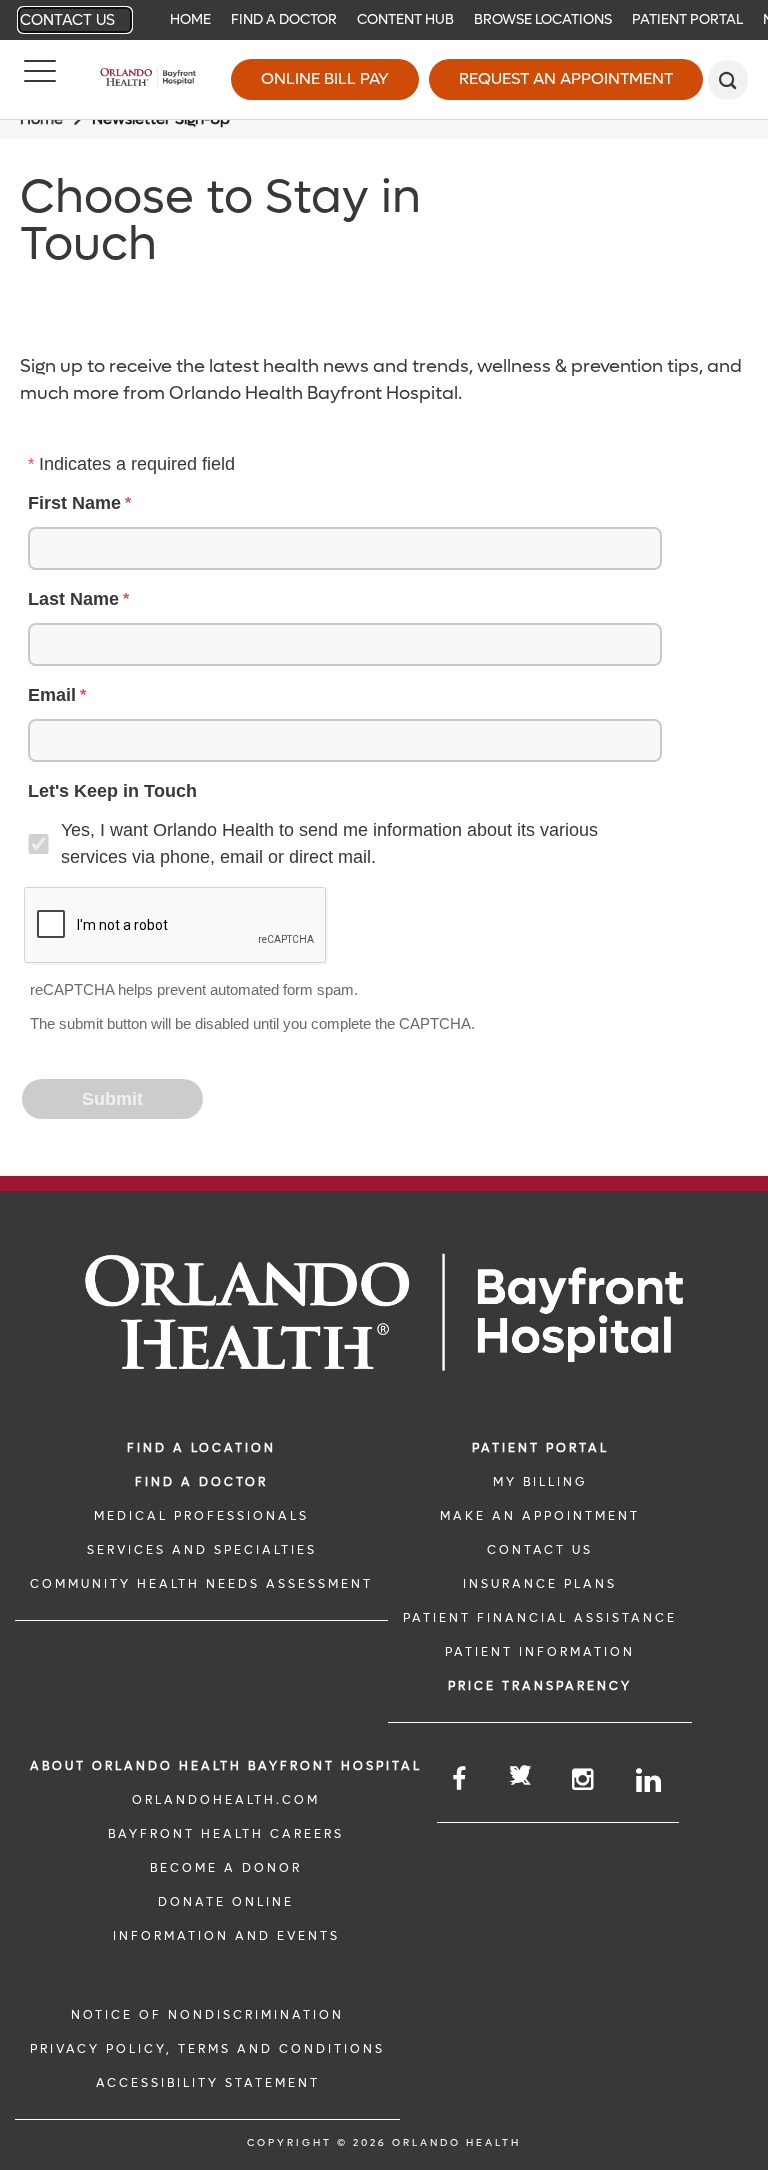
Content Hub (405, 19)
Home (190, 19)
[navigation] (384, 20)
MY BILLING (540, 1482)
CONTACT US (540, 1550)
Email (52, 695)
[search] (728, 80)
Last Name (73, 599)
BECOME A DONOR (226, 1868)
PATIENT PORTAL (540, 1448)
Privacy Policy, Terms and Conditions (207, 2049)
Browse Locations (543, 19)
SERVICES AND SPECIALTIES (202, 1550)
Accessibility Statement (208, 2083)
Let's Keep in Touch (112, 791)
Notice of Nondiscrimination (207, 2015)
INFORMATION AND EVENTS (226, 1936)
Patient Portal (687, 19)
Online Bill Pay (325, 78)
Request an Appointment (566, 78)
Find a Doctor (284, 19)
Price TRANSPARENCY (540, 1686)
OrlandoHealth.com (226, 1800)
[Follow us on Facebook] (460, 1779)
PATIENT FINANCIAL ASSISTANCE (540, 1618)
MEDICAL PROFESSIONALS (201, 1516)
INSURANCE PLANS (540, 1584)
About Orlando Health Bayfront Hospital (226, 1766)
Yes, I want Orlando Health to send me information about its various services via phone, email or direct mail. (329, 843)
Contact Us (67, 20)
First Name (74, 503)
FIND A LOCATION (201, 1448)
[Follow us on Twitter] (520, 1778)
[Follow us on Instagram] (584, 1779)
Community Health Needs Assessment (201, 1584)
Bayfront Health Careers (226, 1834)
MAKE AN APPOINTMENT (540, 1516)
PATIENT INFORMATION (540, 1652)
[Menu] (40, 80)
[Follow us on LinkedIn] (650, 1780)
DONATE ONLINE (226, 1902)
